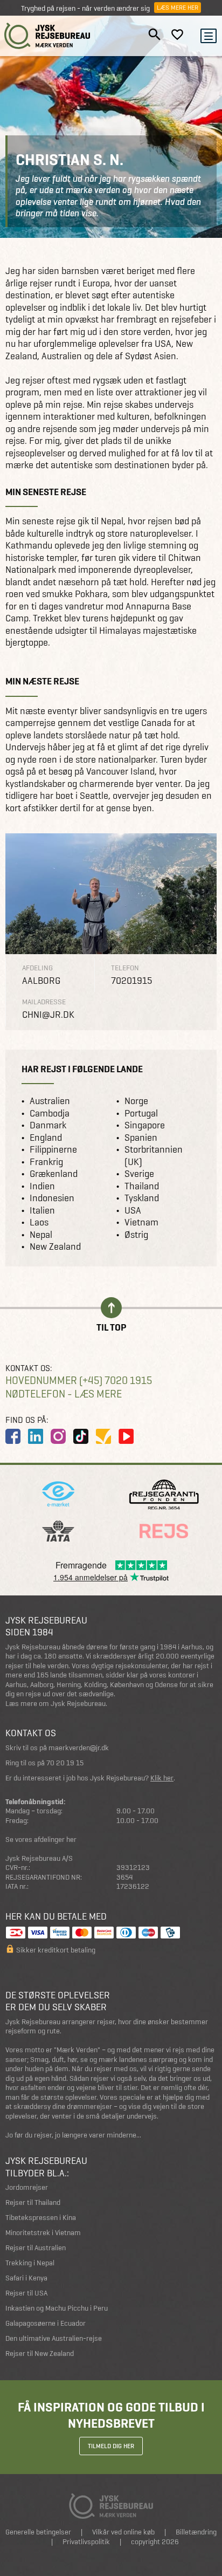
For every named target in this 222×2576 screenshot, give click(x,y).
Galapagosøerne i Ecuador (46, 2323)
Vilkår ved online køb (123, 2532)
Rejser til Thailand (33, 2202)
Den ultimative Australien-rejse (54, 2338)
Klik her (162, 1778)
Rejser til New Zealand (40, 2354)
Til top (111, 1327)
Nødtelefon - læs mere (64, 1394)
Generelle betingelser (38, 2532)
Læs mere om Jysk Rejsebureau (55, 1704)
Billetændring (196, 2532)
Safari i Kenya (26, 2278)
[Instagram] (58, 1436)
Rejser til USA (26, 2293)
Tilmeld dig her (111, 2446)
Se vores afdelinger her (41, 1839)
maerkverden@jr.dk (79, 1748)
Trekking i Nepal (30, 2263)
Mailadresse (44, 1002)
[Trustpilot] (103, 1436)
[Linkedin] (36, 1436)
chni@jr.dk (48, 1015)
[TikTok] (81, 1436)
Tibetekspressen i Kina (41, 2218)
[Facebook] (13, 1436)
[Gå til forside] (47, 36)
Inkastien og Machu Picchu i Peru (57, 2308)
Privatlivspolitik (86, 2542)
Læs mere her (178, 8)
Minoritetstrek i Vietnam (43, 2233)
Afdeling (37, 968)
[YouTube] (126, 1436)
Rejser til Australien (36, 2248)
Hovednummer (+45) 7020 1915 (79, 1381)
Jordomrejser (27, 2187)
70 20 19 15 (65, 1763)
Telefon (125, 968)
